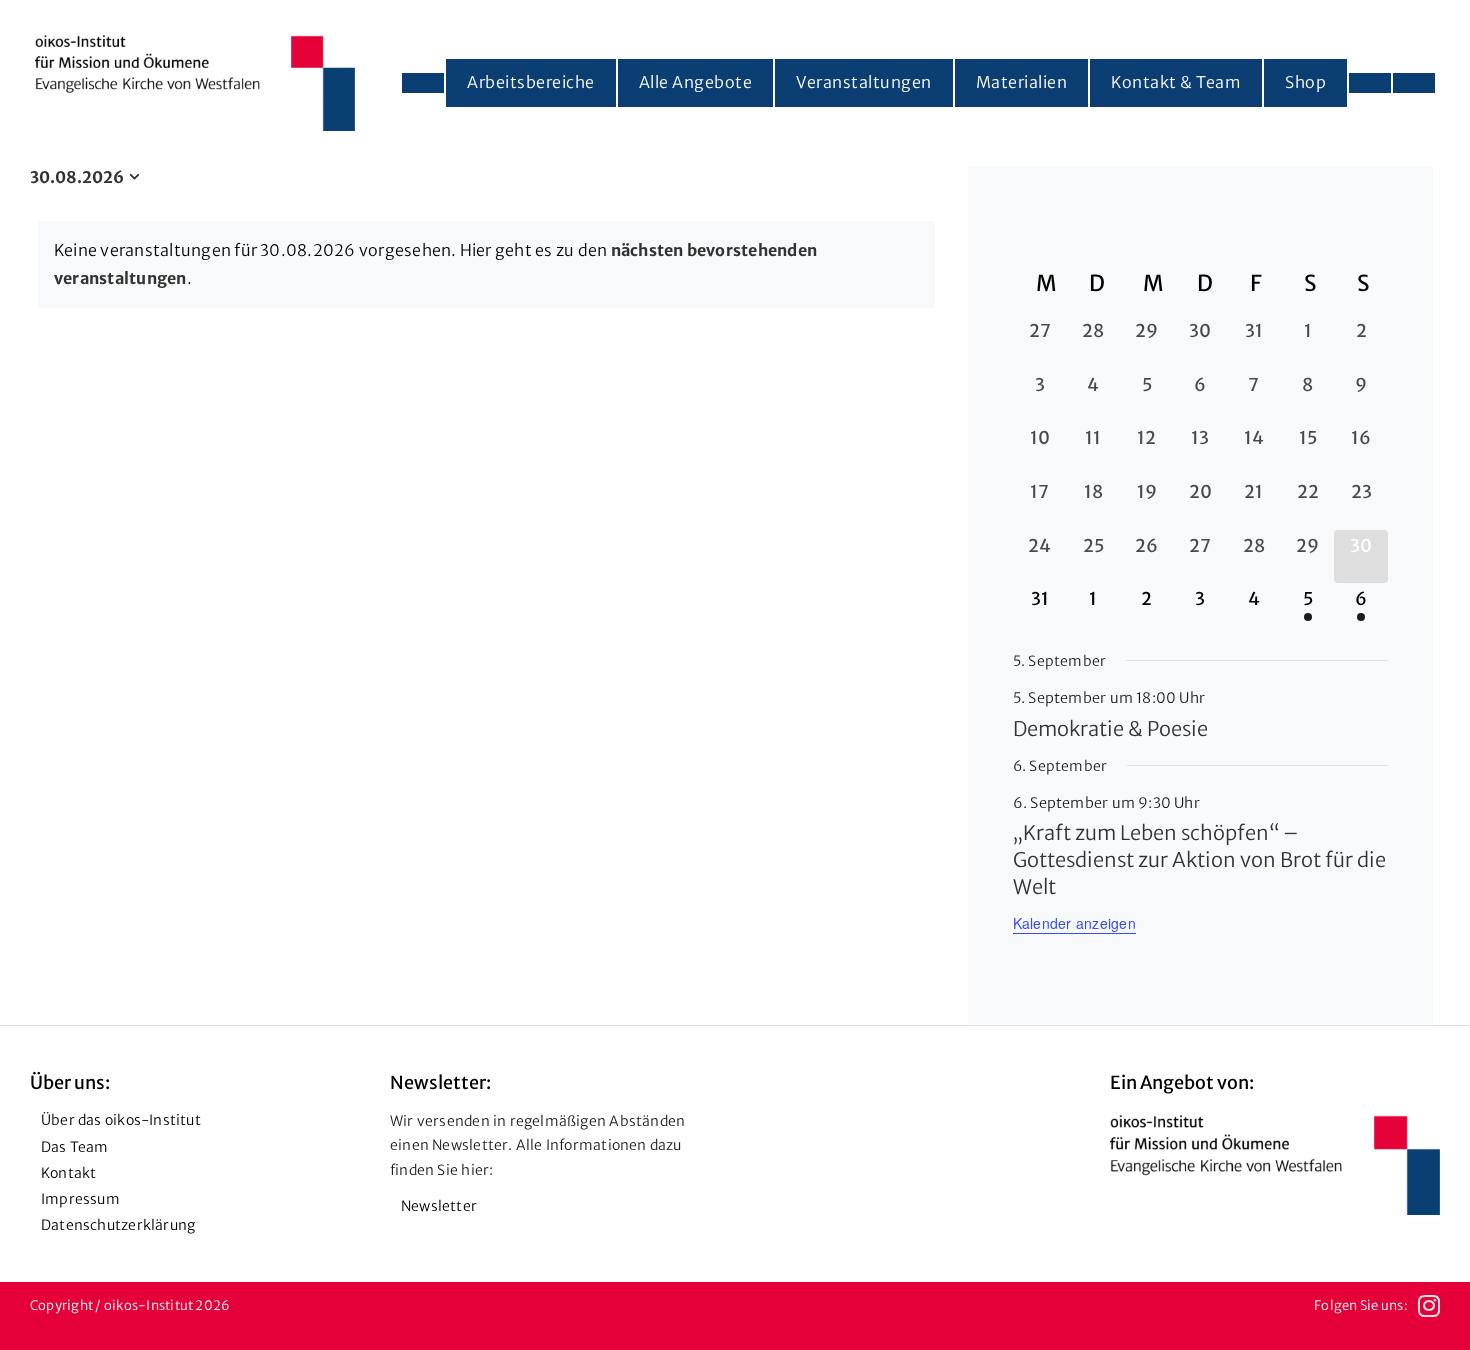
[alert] (486, 264)
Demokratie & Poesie (1110, 728)
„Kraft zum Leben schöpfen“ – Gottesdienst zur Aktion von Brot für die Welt (1199, 859)
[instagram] (1429, 1306)
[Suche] (1414, 83)
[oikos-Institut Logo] (195, 43)
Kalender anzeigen (1074, 923)
